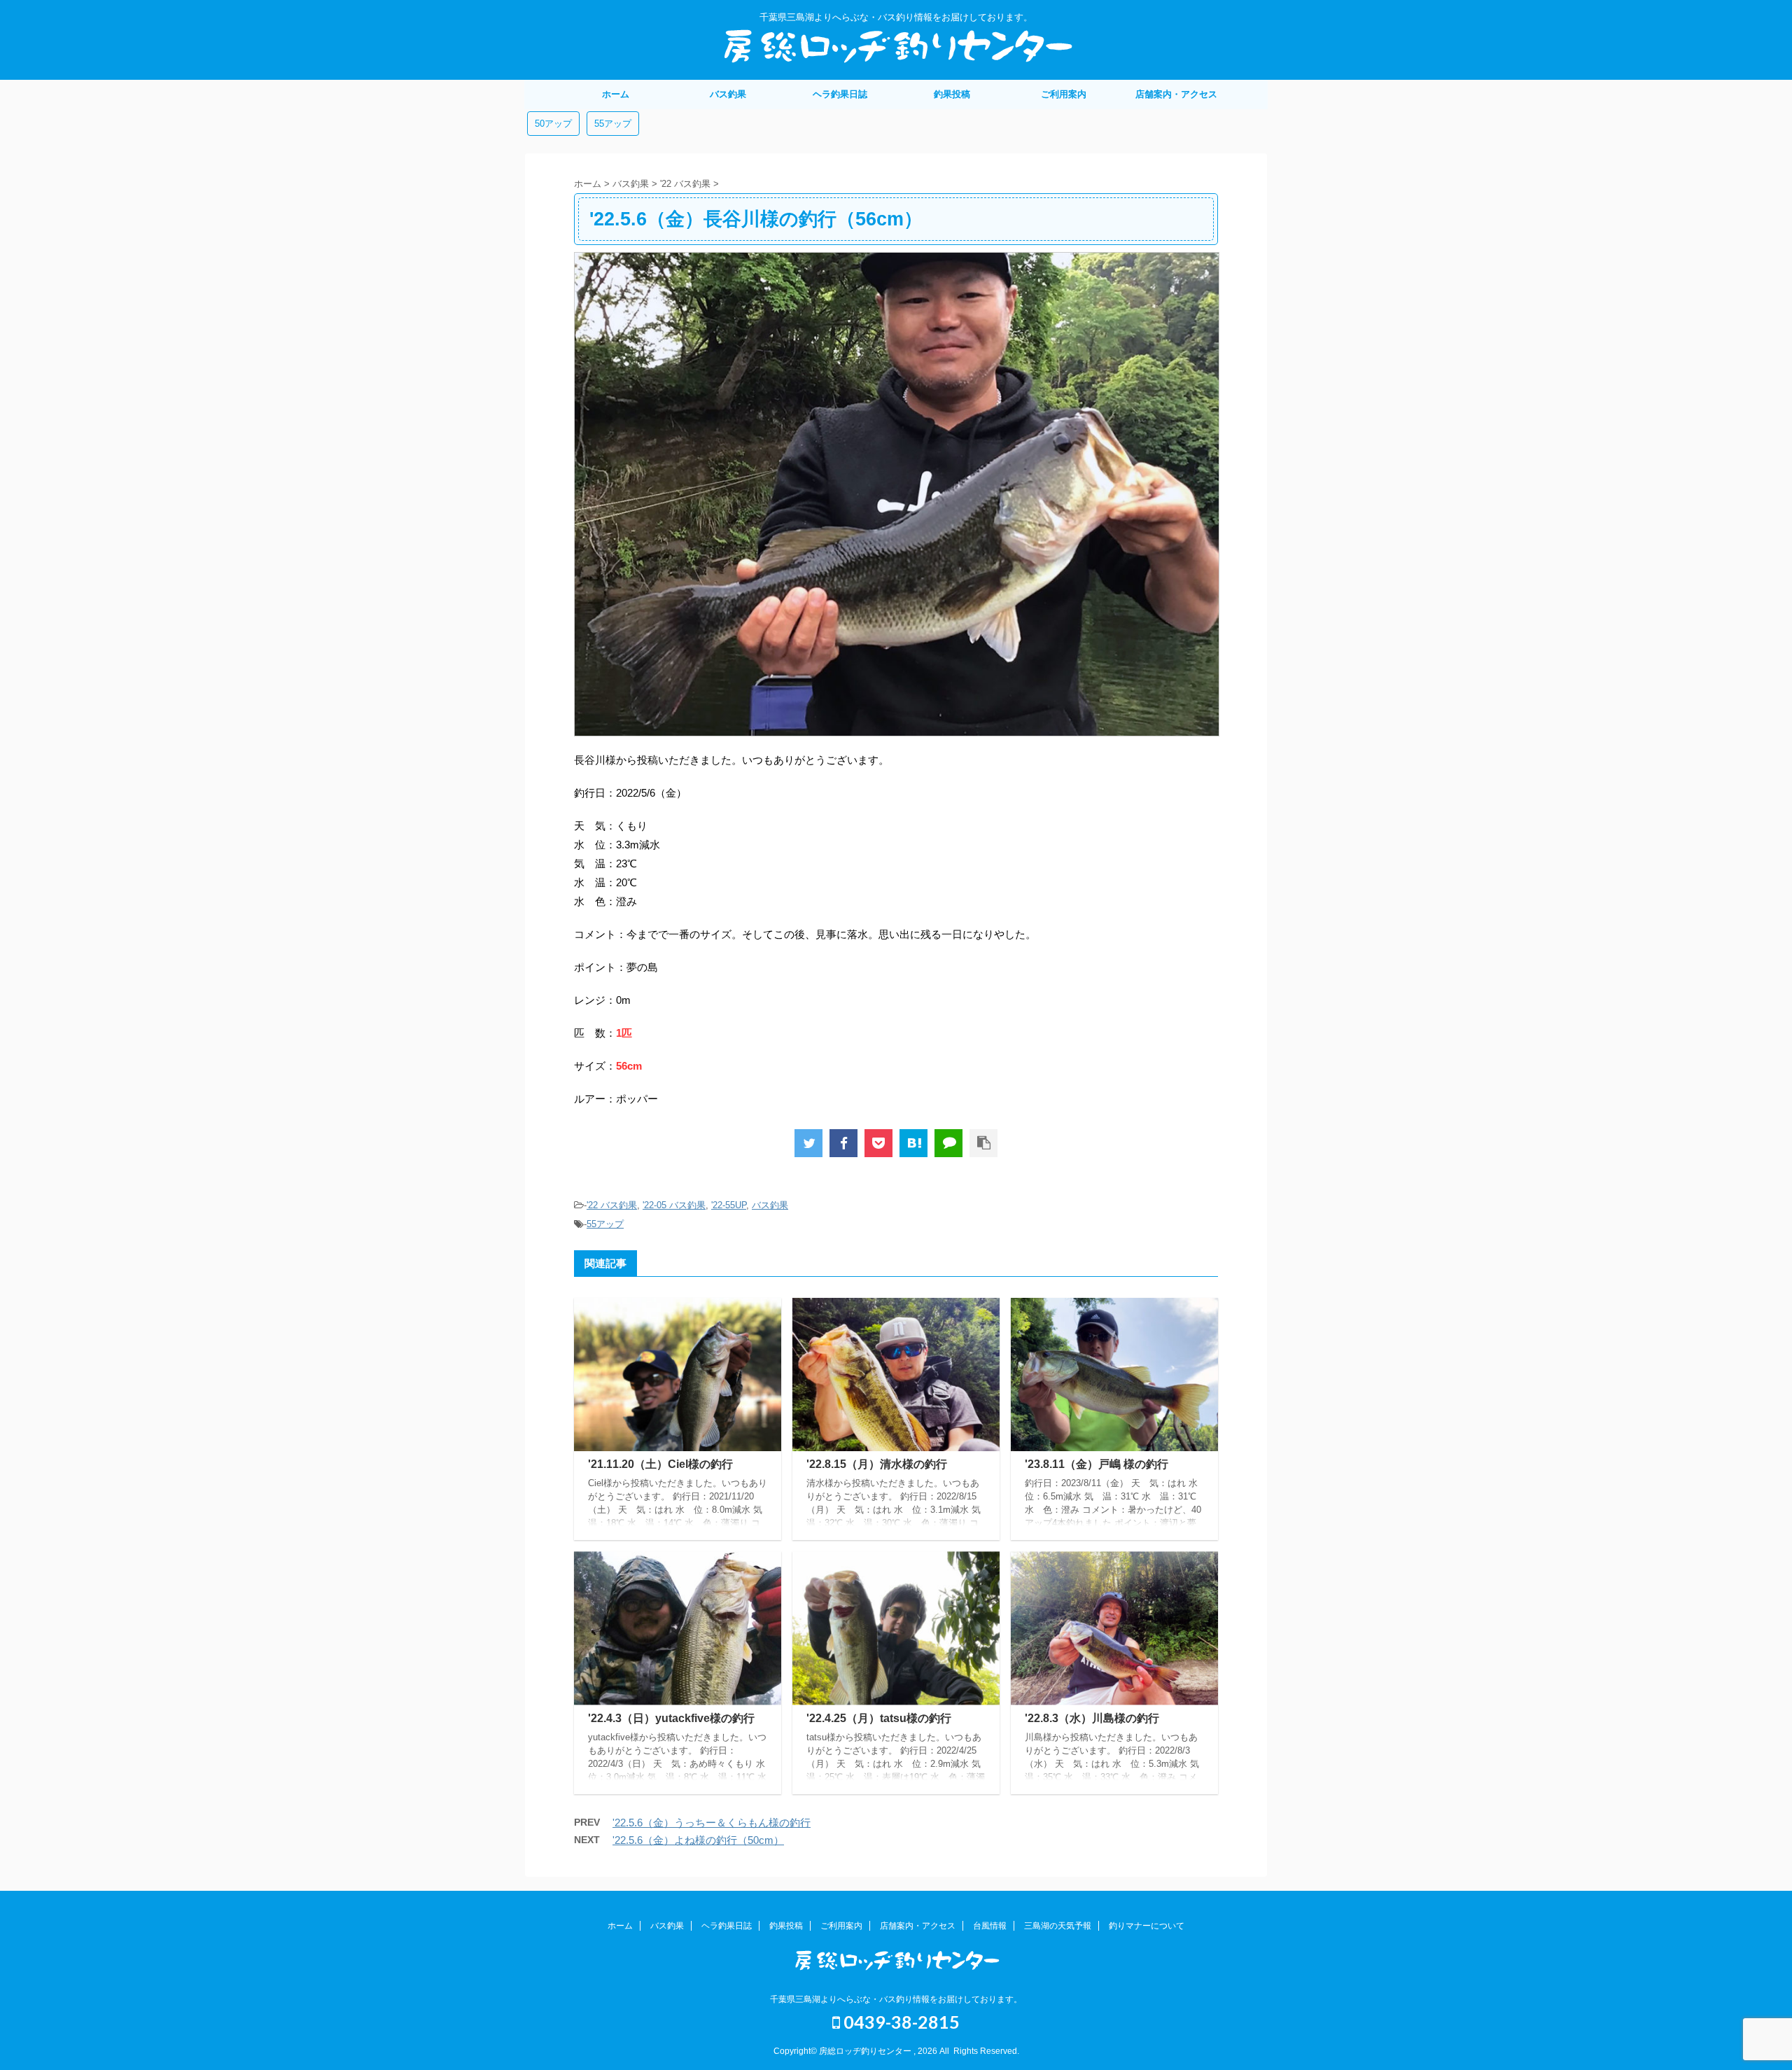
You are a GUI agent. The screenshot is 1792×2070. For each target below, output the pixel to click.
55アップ (613, 124)
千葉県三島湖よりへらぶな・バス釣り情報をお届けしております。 (896, 1999)
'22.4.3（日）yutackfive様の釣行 (671, 1718)
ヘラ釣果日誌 (840, 94)
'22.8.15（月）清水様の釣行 (877, 1464)
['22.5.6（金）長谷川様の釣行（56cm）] (913, 1143)
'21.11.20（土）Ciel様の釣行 (660, 1464)
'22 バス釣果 (612, 1205)
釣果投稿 (952, 94)
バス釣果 (728, 94)
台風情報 (990, 1926)
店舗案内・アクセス (1176, 94)
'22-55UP (729, 1205)
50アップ (553, 124)
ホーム (616, 94)
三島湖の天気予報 (1058, 1926)
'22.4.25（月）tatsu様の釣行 (879, 1718)
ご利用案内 (1064, 94)
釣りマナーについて (1147, 1926)
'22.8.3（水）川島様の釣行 (1092, 1718)
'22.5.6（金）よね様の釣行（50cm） (698, 1840)
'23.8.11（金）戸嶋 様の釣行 (1097, 1464)
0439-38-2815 (900, 2022)
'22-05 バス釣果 (674, 1205)
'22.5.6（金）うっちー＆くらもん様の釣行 (712, 1823)
